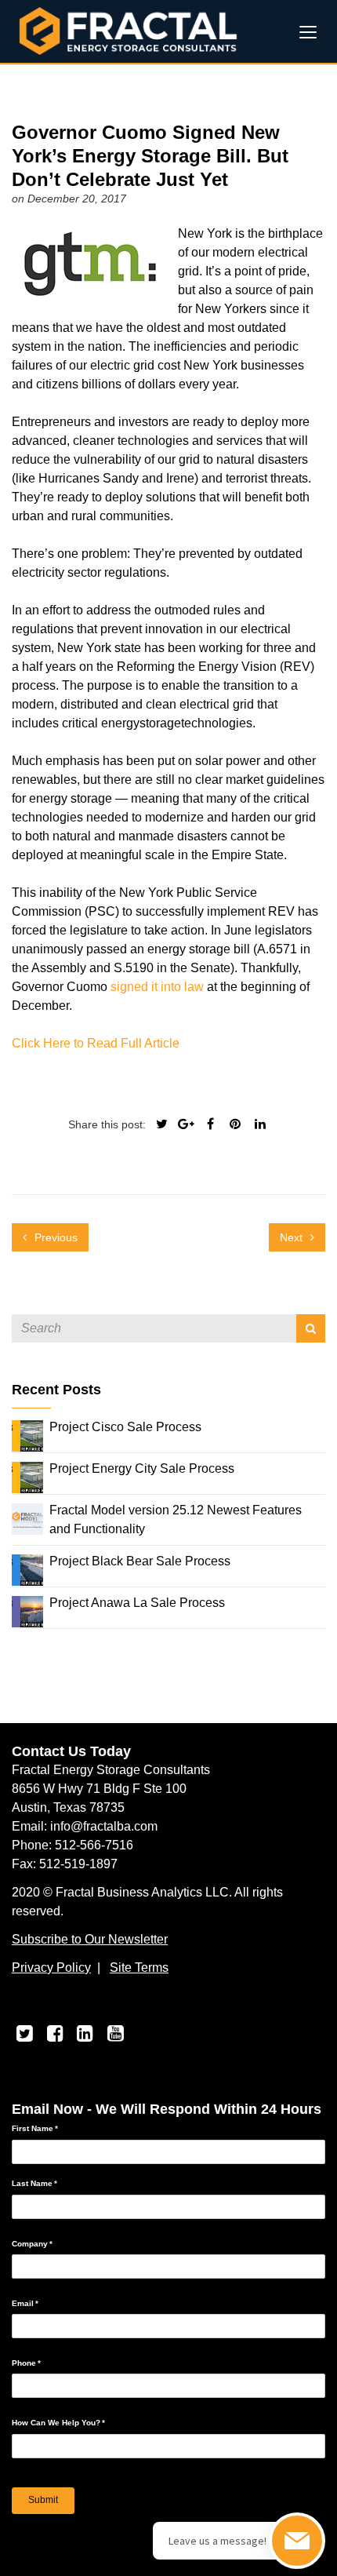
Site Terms (139, 1968)
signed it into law (157, 987)
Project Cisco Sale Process (125, 1427)
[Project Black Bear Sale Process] (27, 1569)
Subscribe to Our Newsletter (90, 1939)
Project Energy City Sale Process (142, 1468)
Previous (54, 1237)
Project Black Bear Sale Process (140, 1561)
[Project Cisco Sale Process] (27, 1435)
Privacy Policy (51, 1968)
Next (293, 1237)
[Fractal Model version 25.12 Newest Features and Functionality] (27, 1518)
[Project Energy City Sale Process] (27, 1476)
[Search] (311, 1328)
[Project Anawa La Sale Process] (27, 1610)
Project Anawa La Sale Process (137, 1603)
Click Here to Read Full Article (96, 1043)
